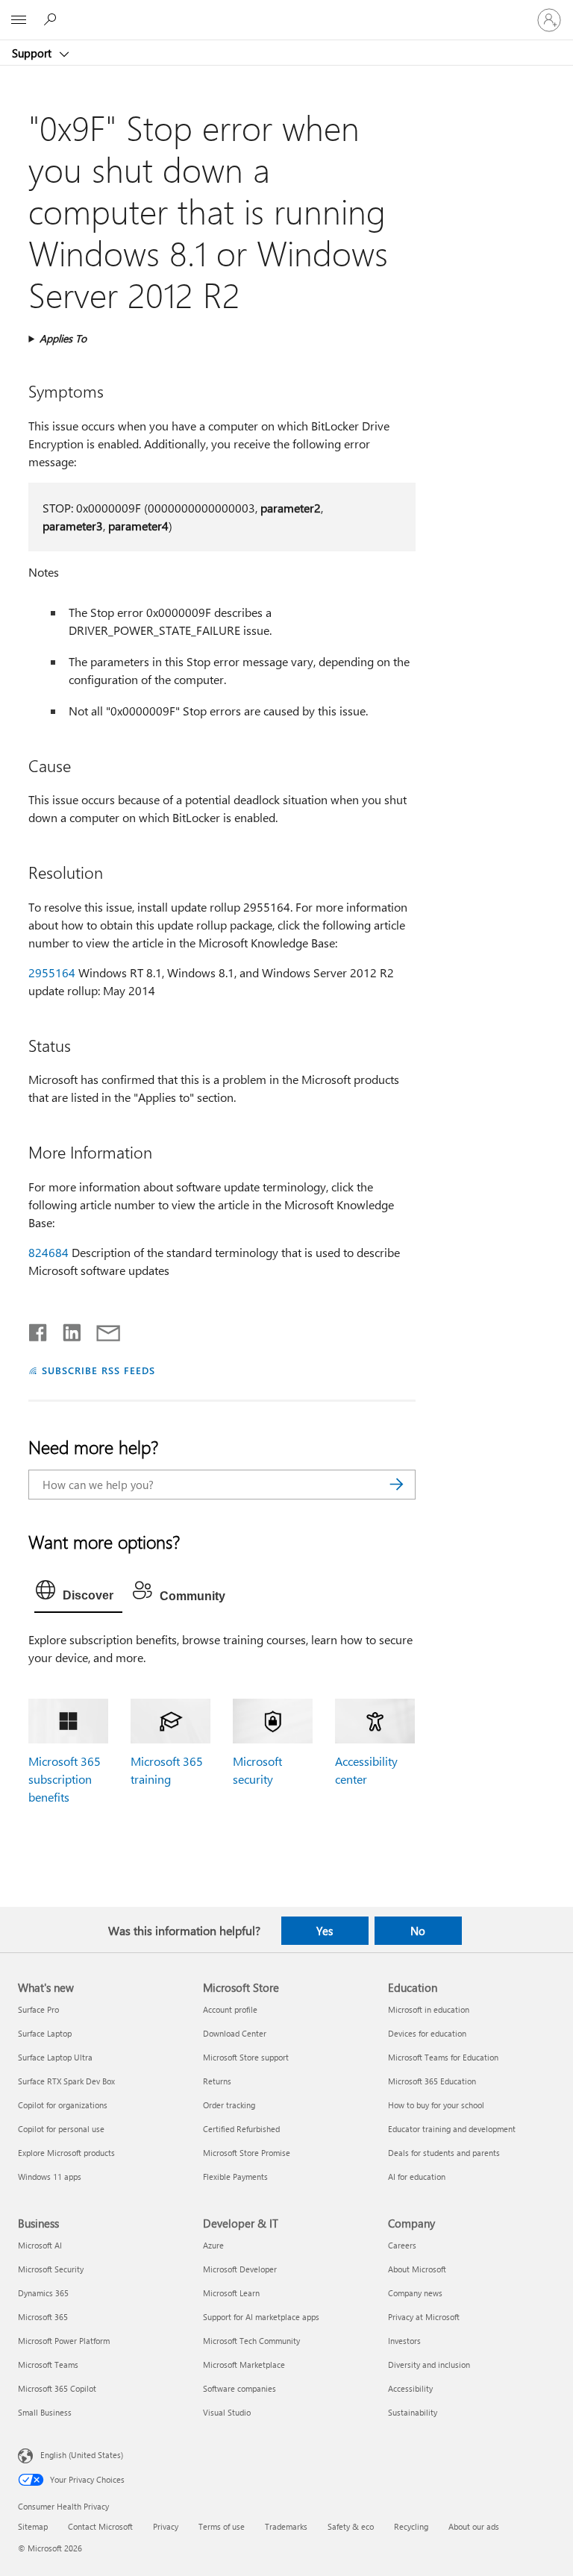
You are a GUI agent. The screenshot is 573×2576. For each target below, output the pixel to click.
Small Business (45, 2412)
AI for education (417, 2177)
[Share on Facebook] (39, 1329)
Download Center (235, 2033)
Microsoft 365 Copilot (57, 2388)
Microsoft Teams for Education (443, 2057)
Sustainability (413, 2412)
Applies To (63, 338)
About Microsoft (417, 2269)
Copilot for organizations (63, 2105)
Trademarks (286, 2526)
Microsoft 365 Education (432, 2081)
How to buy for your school (436, 2105)
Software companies (239, 2388)
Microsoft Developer (240, 2269)
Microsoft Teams (48, 2365)
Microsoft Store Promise (247, 2153)
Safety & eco (351, 2526)
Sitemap (33, 2526)
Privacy (166, 2526)
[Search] (397, 1485)
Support (33, 53)
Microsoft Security (51, 2269)
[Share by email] (101, 1329)
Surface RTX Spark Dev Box (66, 2081)
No (418, 1931)
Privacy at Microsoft (424, 2317)
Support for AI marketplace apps (261, 2317)
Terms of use (222, 2526)
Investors (404, 2341)
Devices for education (427, 2033)
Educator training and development (452, 2129)
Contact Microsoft (100, 2526)
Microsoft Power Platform (64, 2341)
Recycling (411, 2526)
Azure (213, 2245)
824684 (48, 1252)
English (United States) (82, 2455)
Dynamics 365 (43, 2293)
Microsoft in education (429, 2009)
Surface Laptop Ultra (55, 2057)
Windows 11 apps (50, 2177)
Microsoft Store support (246, 2057)
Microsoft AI (40, 2245)
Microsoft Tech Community (251, 2341)
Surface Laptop (45, 2033)
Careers (402, 2245)
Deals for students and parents (444, 2153)
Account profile (230, 2009)
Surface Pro (38, 2009)
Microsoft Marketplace (244, 2365)
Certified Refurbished (241, 2129)
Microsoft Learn (231, 2293)
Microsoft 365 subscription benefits (65, 1779)
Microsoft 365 (43, 2317)
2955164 (52, 972)
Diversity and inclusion (429, 2365)
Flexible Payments (235, 2177)
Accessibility (410, 2388)
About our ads (474, 2526)
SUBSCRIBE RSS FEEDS (98, 1370)
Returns (217, 2081)
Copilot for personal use (61, 2129)
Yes (325, 1931)
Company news (415, 2293)
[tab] (78, 1593)
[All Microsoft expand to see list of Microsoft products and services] (19, 20)
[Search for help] (52, 19)
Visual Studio (227, 2412)
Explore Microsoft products (66, 2153)
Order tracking (229, 2105)
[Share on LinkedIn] (66, 1329)
